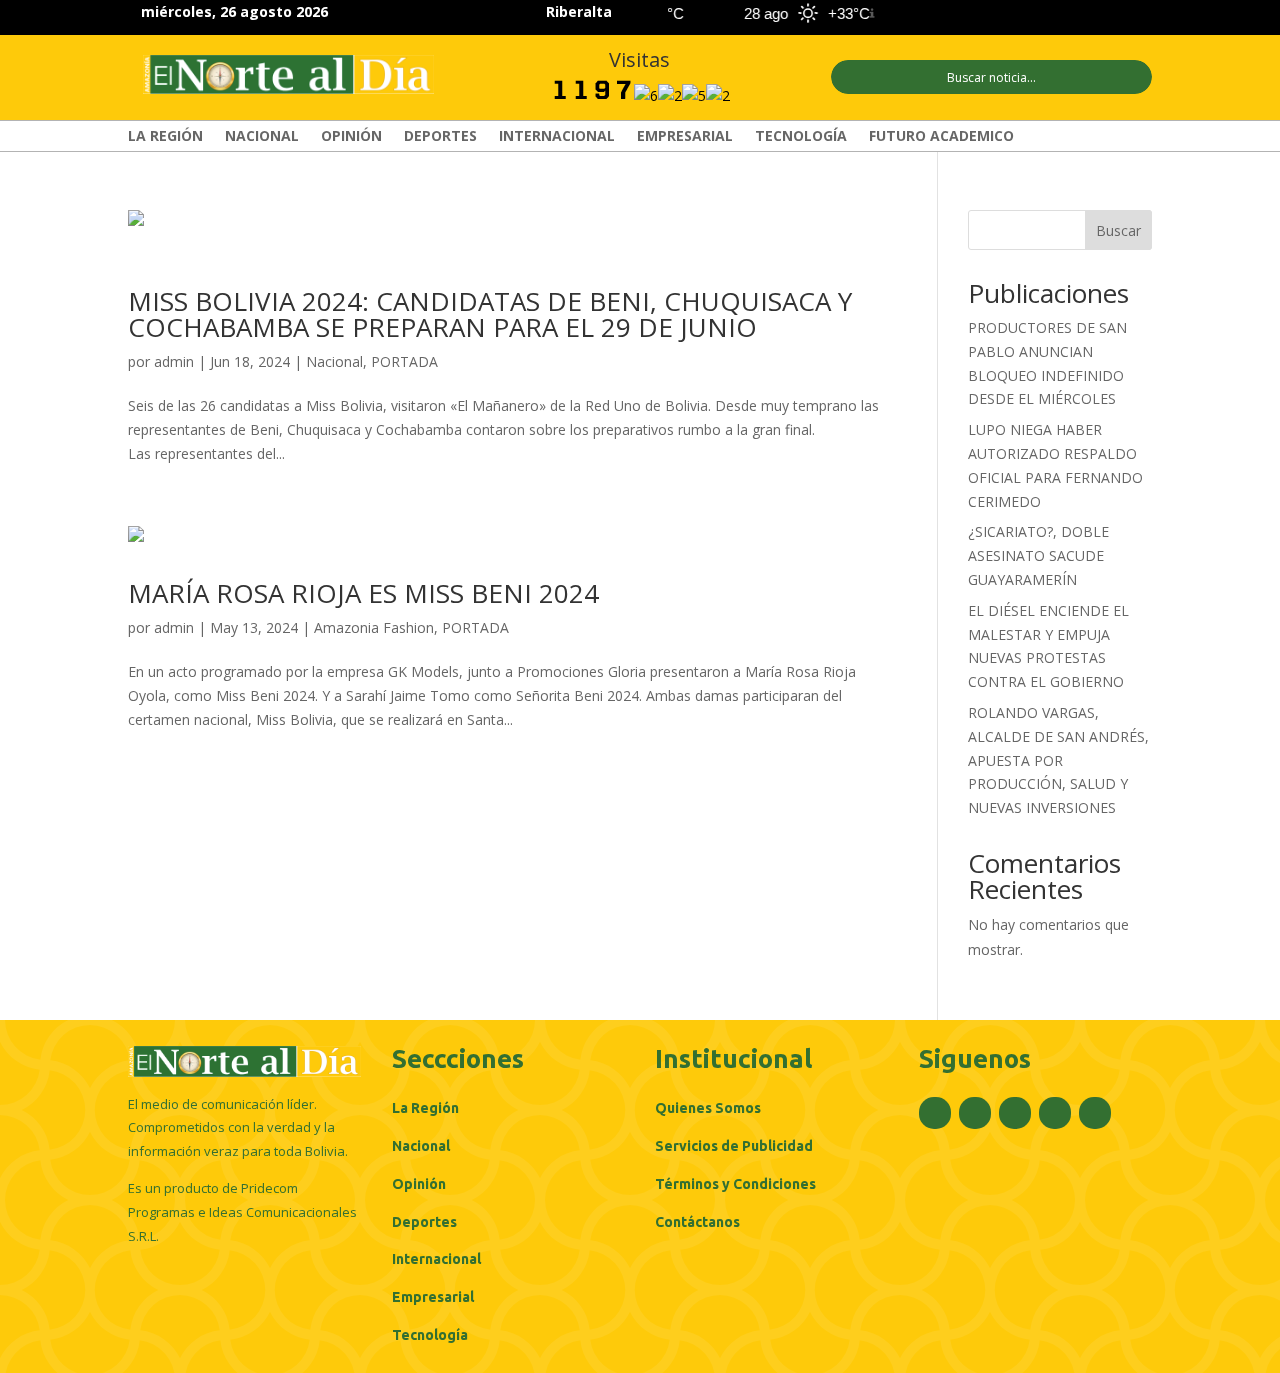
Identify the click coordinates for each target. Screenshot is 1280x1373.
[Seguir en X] (1030, 14)
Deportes (440, 137)
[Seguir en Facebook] (994, 14)
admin (174, 361)
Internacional (557, 137)
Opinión (351, 137)
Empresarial (685, 137)
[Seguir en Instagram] (1066, 14)
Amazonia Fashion (374, 627)
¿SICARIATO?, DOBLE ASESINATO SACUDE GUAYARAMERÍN (1038, 555)
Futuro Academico (941, 137)
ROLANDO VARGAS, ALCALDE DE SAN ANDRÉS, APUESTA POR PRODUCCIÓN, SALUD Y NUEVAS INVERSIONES (1058, 760)
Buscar (1118, 230)
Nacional (262, 137)
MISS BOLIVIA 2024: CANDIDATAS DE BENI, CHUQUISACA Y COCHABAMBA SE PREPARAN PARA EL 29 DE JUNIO (490, 314)
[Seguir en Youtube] (1138, 14)
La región (165, 137)
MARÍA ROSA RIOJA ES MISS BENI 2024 (363, 593)
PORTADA (404, 361)
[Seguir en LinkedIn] (1102, 14)
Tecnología (801, 137)
